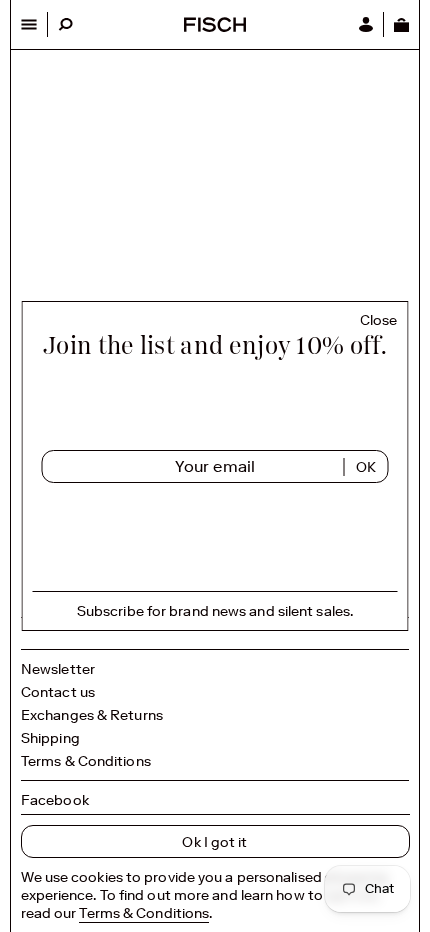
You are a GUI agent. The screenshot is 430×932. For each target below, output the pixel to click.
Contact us (58, 692)
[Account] (366, 24)
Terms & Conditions (86, 761)
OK (366, 467)
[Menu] (29, 24)
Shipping (50, 738)
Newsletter (58, 669)
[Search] (65, 24)
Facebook (55, 800)
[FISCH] (215, 26)
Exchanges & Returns (92, 715)
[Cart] (401, 24)
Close (379, 320)
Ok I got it (214, 842)
